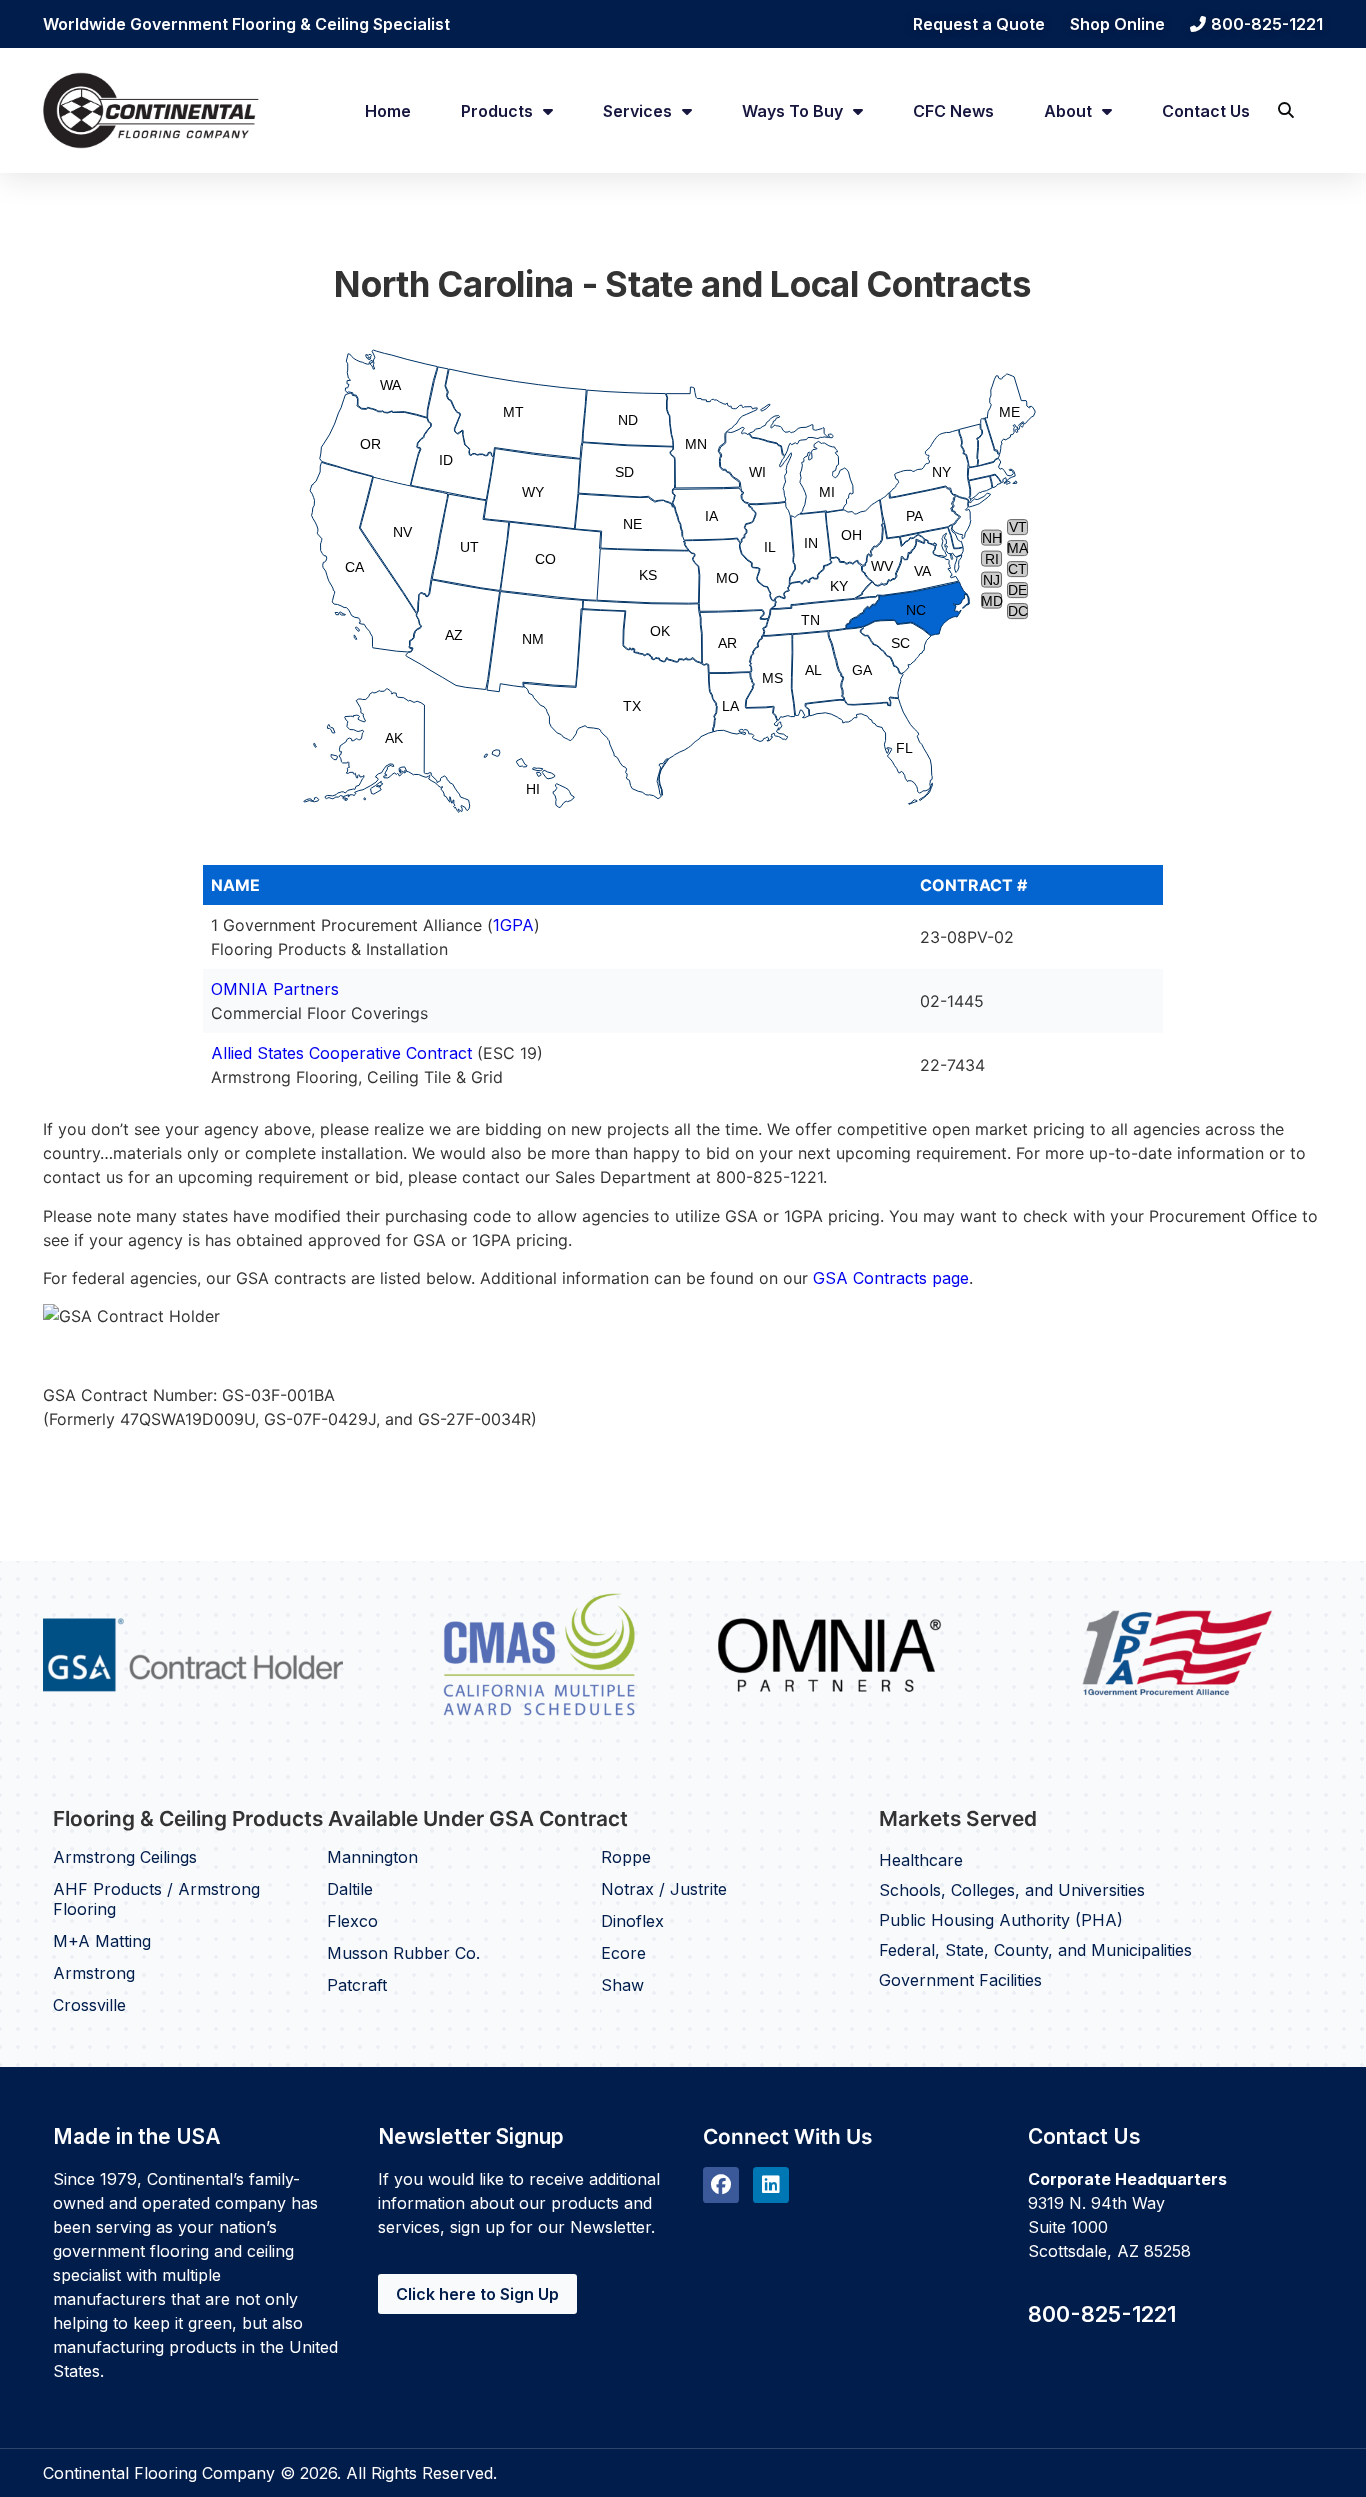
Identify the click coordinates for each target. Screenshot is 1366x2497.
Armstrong (94, 1973)
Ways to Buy (792, 111)
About (1068, 111)
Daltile (350, 1889)
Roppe (626, 1857)
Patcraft (357, 1985)
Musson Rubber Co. (403, 1953)
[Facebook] (721, 2185)
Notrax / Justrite (664, 1889)
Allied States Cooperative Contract (341, 1053)
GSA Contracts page (891, 1278)
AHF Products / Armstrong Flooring (156, 1899)
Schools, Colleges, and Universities (1012, 1890)
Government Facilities (960, 1980)
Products (497, 111)
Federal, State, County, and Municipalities (1035, 1950)
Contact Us (1206, 111)
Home (388, 111)
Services (637, 111)
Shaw (622, 1985)
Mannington (372, 1857)
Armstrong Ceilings (125, 1857)
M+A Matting (102, 1941)
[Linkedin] (771, 2185)
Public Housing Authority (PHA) (1001, 1920)
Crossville (89, 2005)
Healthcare (921, 1860)
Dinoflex (632, 1921)
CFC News (953, 111)
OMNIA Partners (275, 989)
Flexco (352, 1921)
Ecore (623, 1953)
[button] (1285, 110)
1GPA (513, 925)
